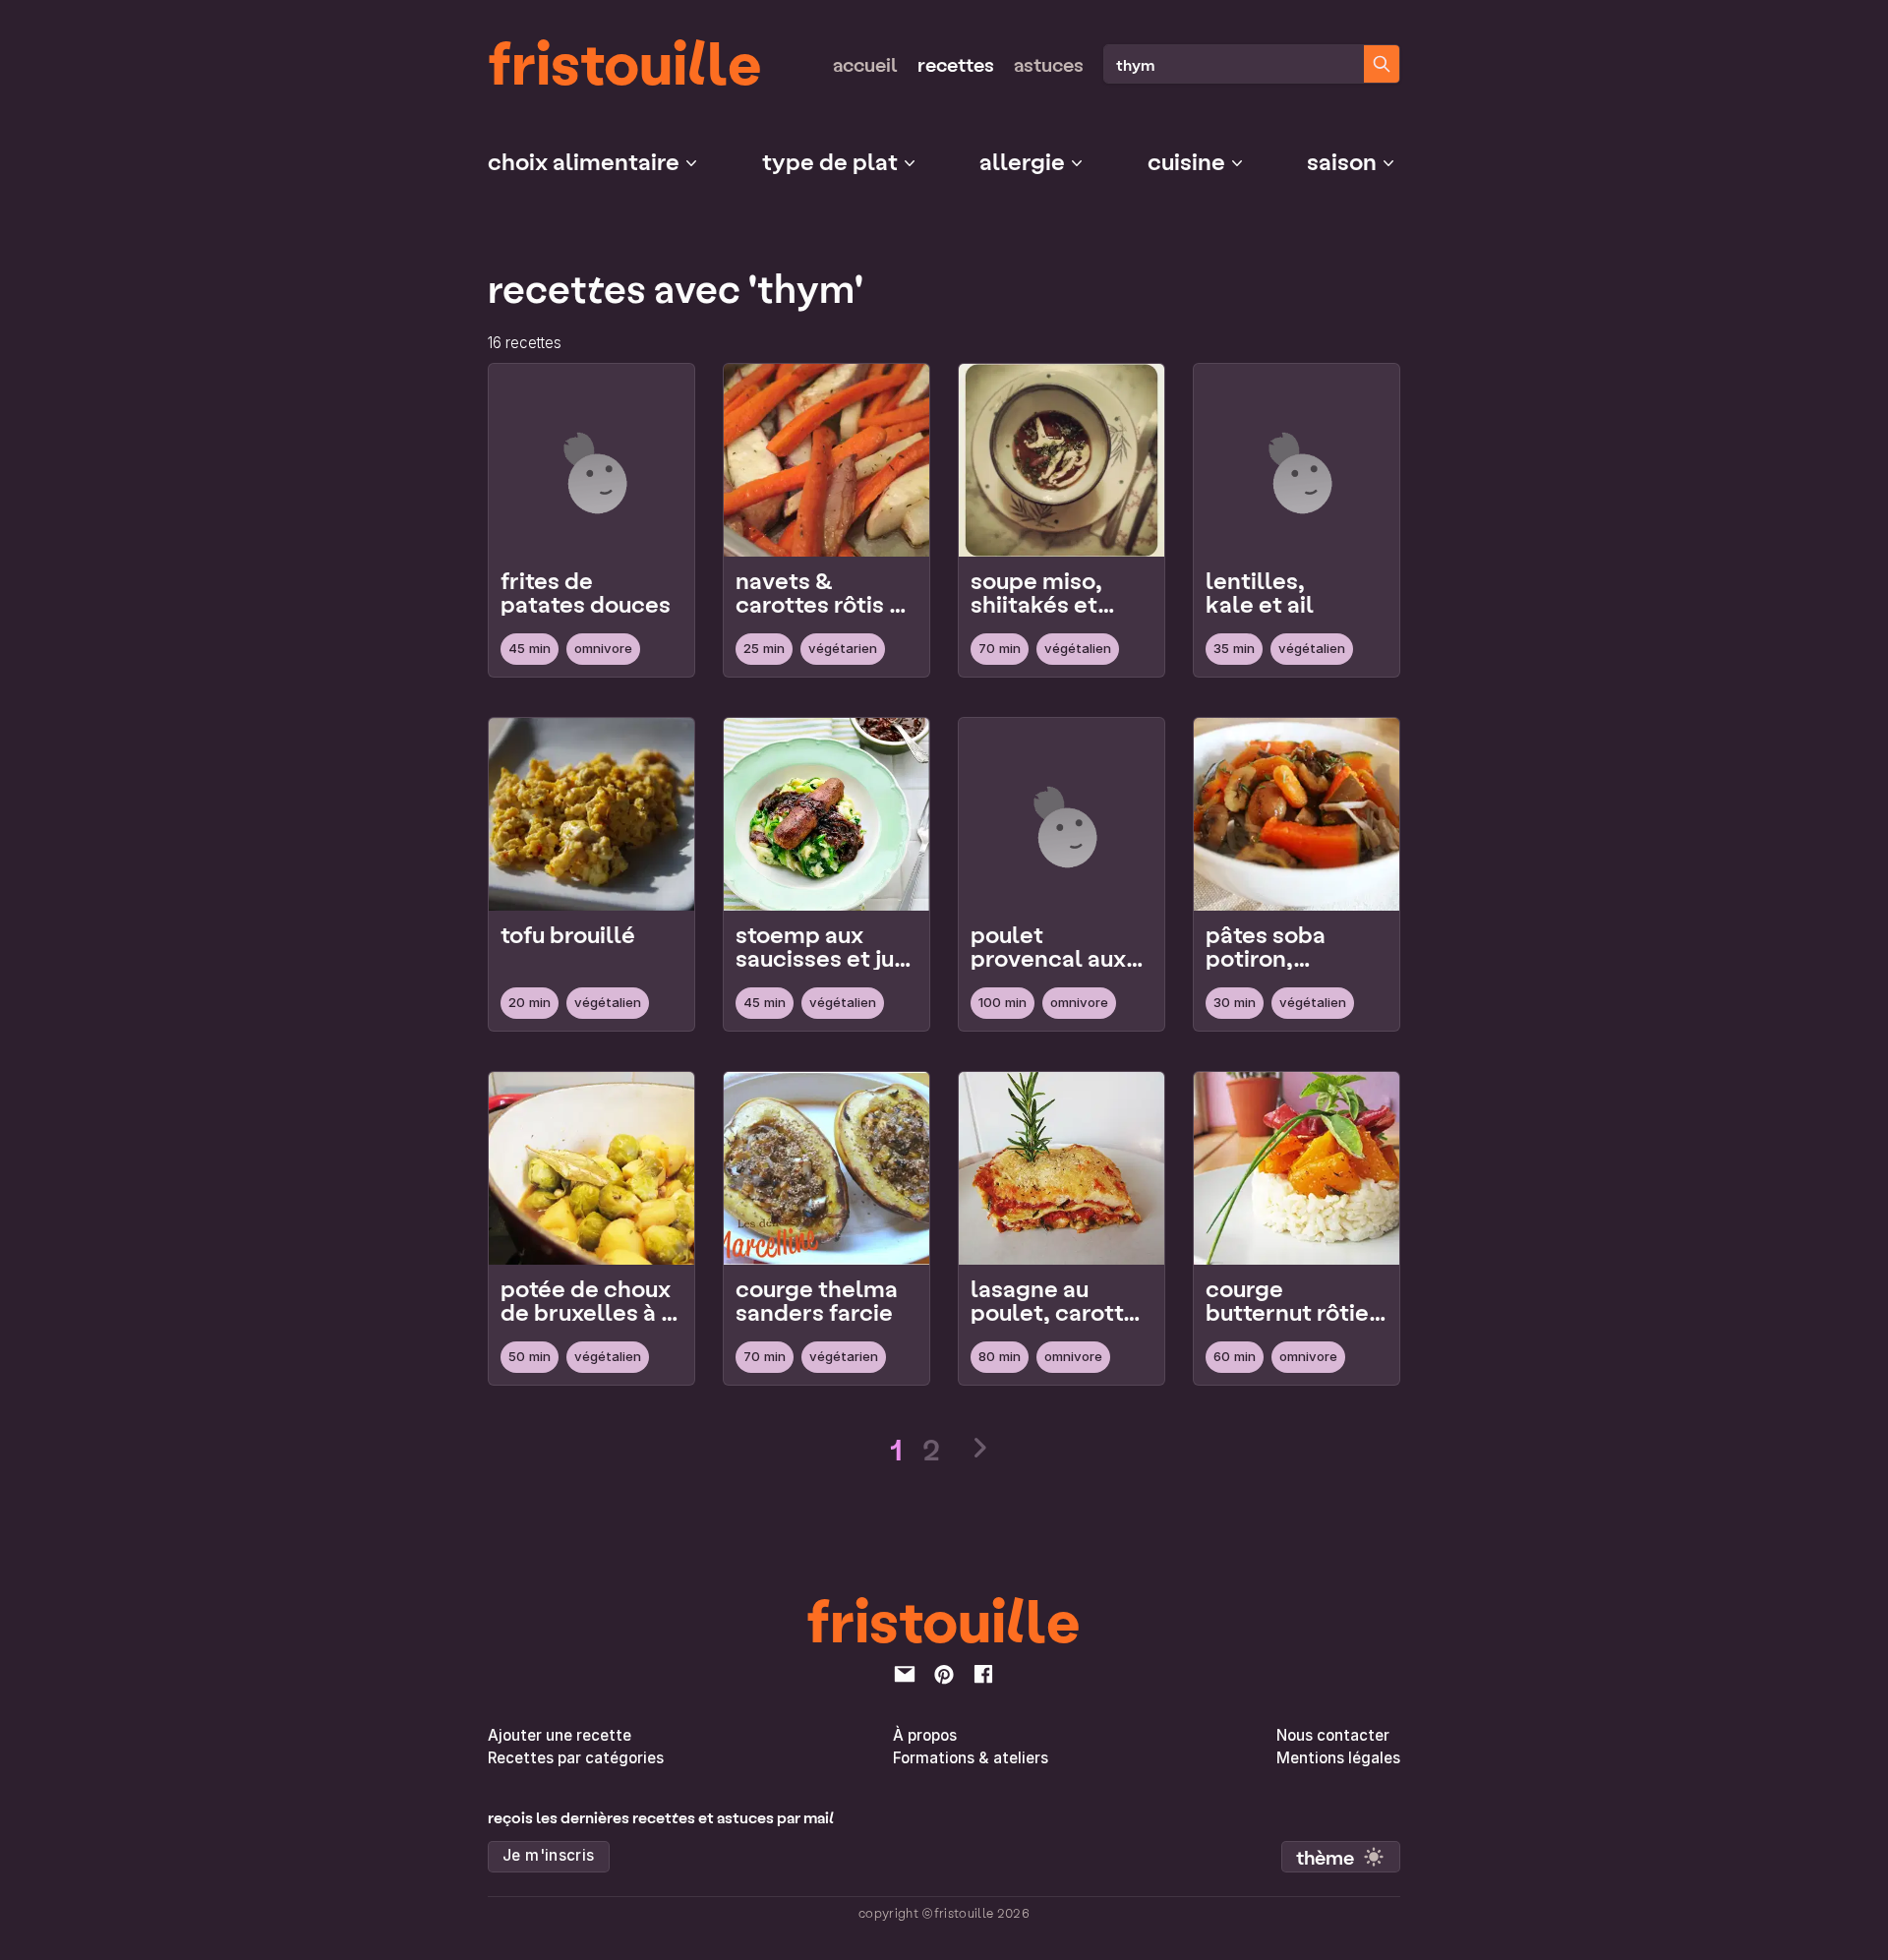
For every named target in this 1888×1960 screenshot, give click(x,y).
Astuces (1049, 64)
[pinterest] (944, 1674)
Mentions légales (1338, 1758)
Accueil (865, 64)
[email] (905, 1674)
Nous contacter (1333, 1735)
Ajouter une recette (560, 1735)
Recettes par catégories (576, 1758)
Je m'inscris (549, 1855)
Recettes (956, 64)
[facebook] (983, 1674)
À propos (925, 1735)
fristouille (625, 60)
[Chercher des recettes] (1382, 64)
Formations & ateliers (971, 1758)
